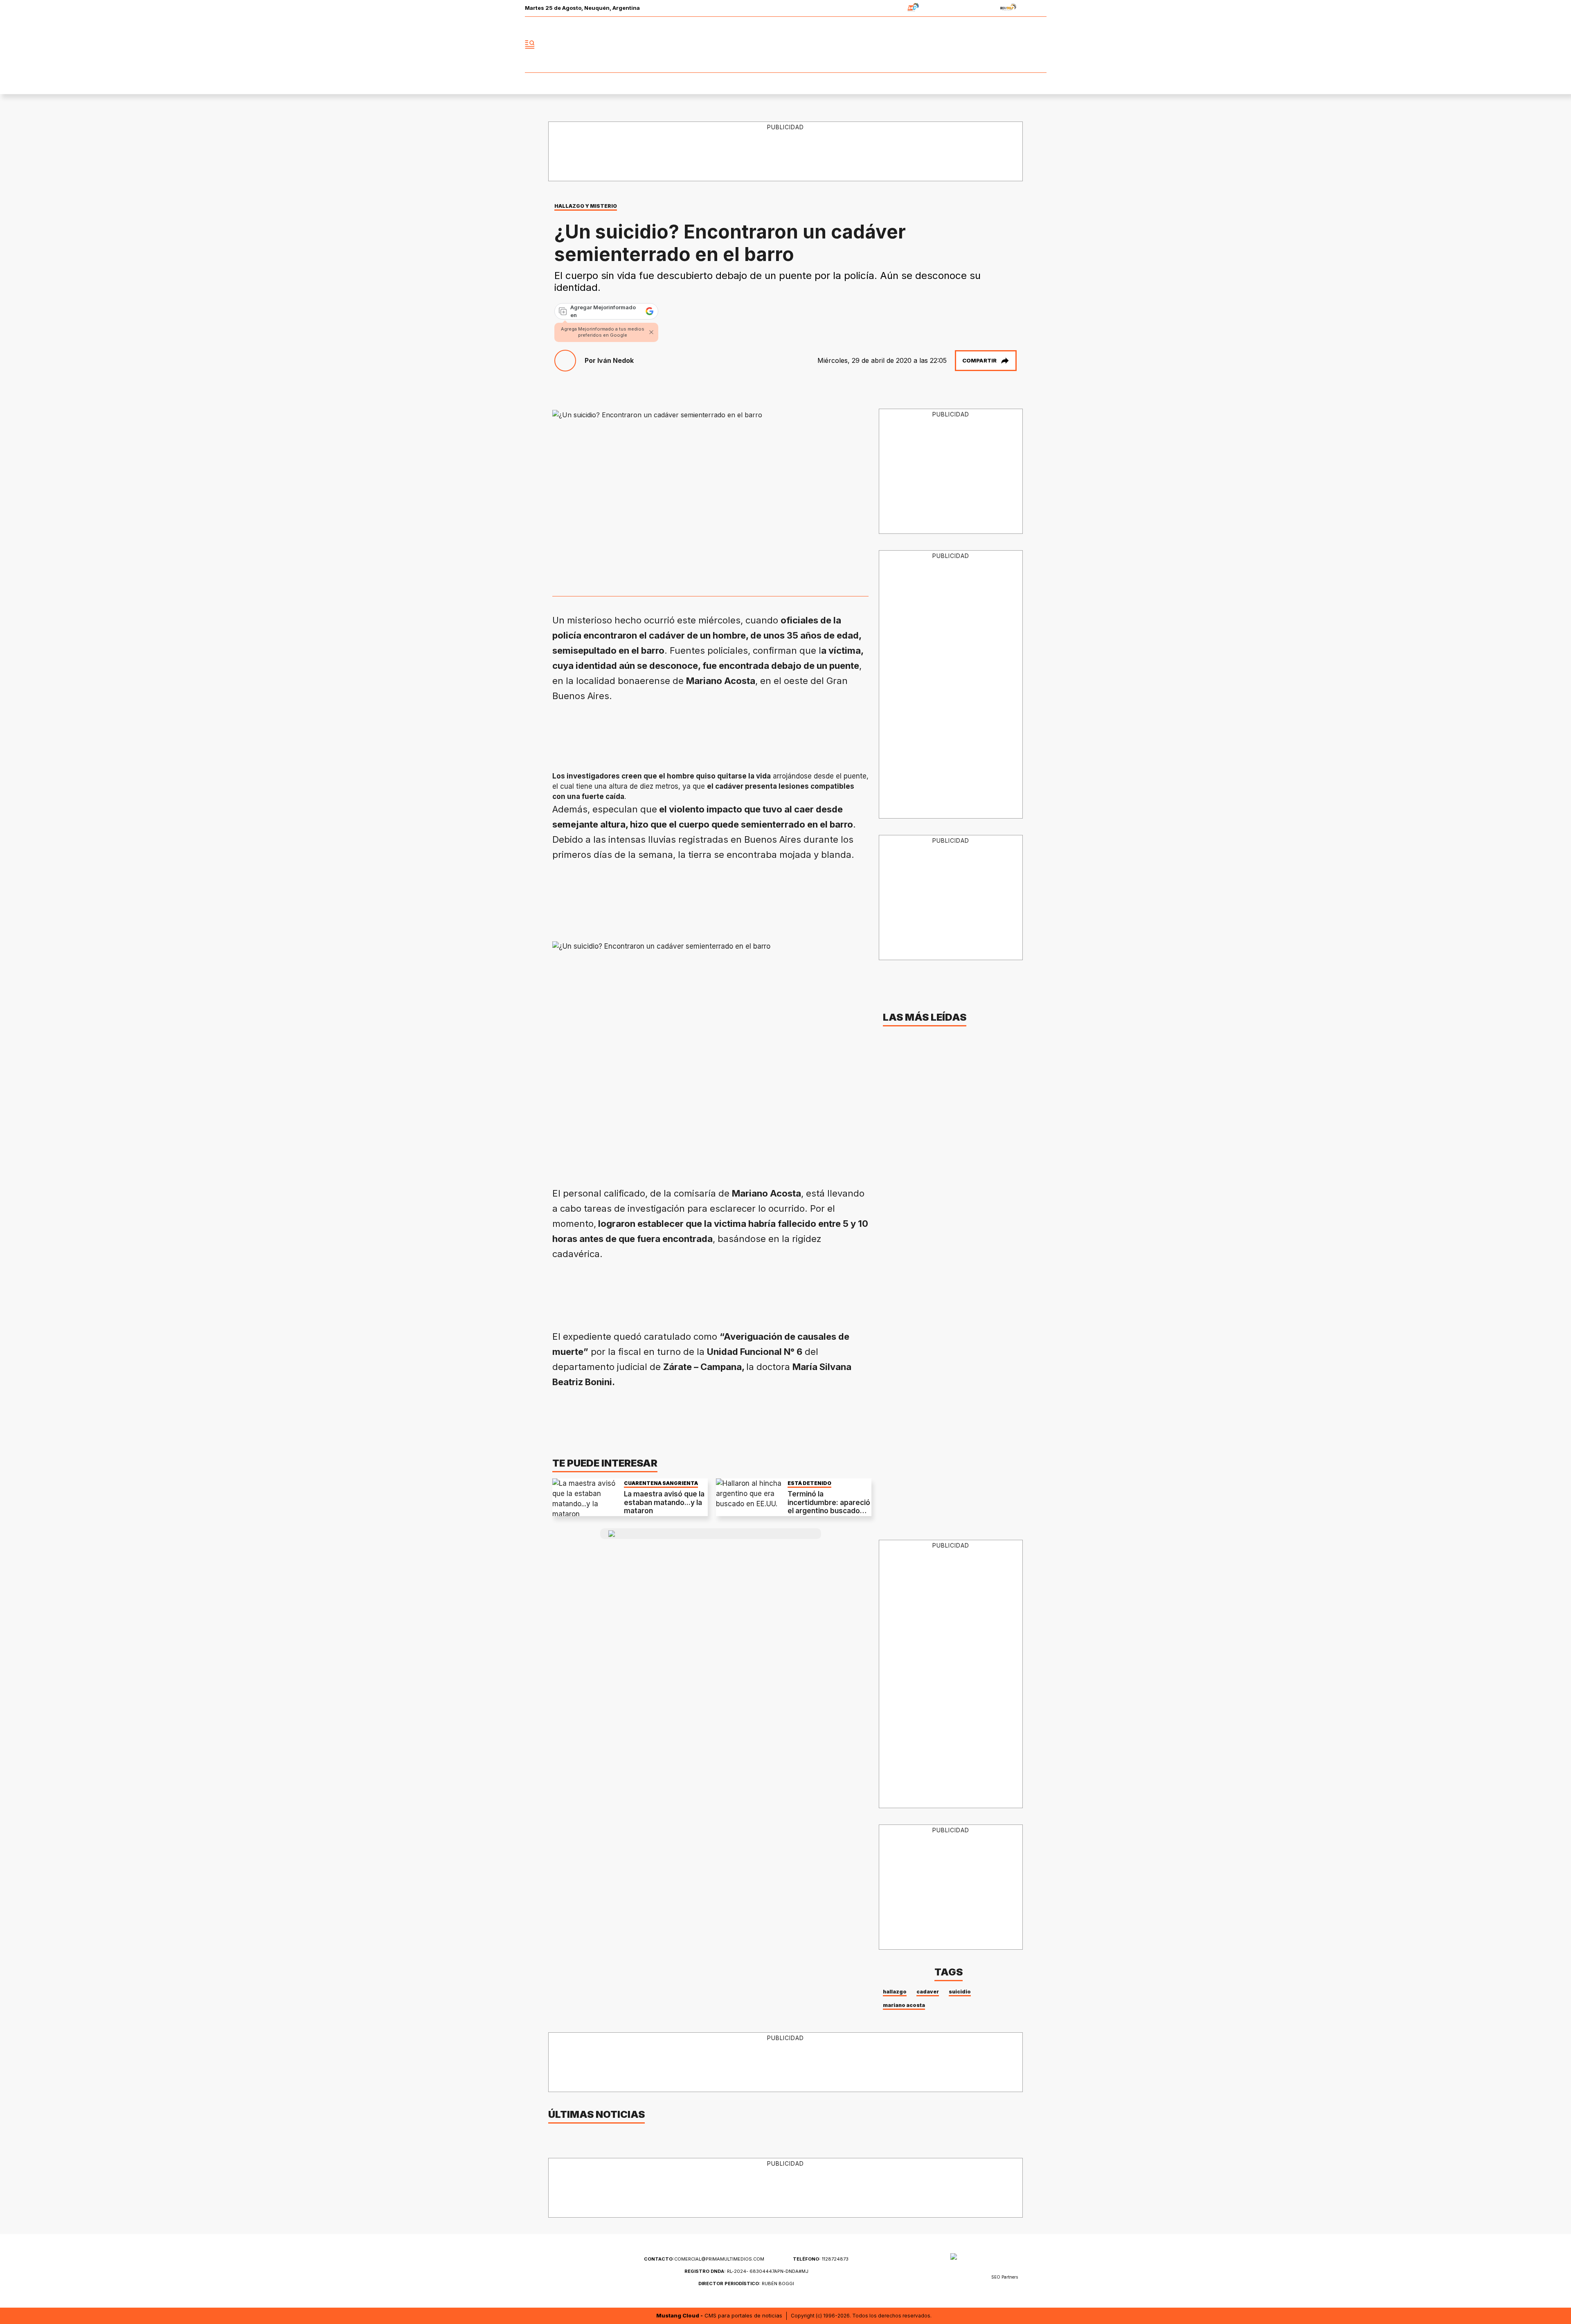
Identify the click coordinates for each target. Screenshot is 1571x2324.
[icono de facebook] (986, 45)
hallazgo (895, 1992)
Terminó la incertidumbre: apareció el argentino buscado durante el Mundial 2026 (829, 1506)
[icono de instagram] (1022, 45)
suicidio (960, 1992)
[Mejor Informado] (785, 45)
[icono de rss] (1040, 45)
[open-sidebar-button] (530, 45)
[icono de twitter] (1004, 45)
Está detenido (809, 1483)
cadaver (928, 1992)
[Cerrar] (651, 332)
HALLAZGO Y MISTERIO (586, 206)
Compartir (979, 360)
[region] (786, 152)
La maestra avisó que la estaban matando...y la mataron (664, 1502)
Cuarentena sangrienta (661, 1483)
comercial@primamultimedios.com (704, 2259)
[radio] (888, 8)
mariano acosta (904, 2005)
